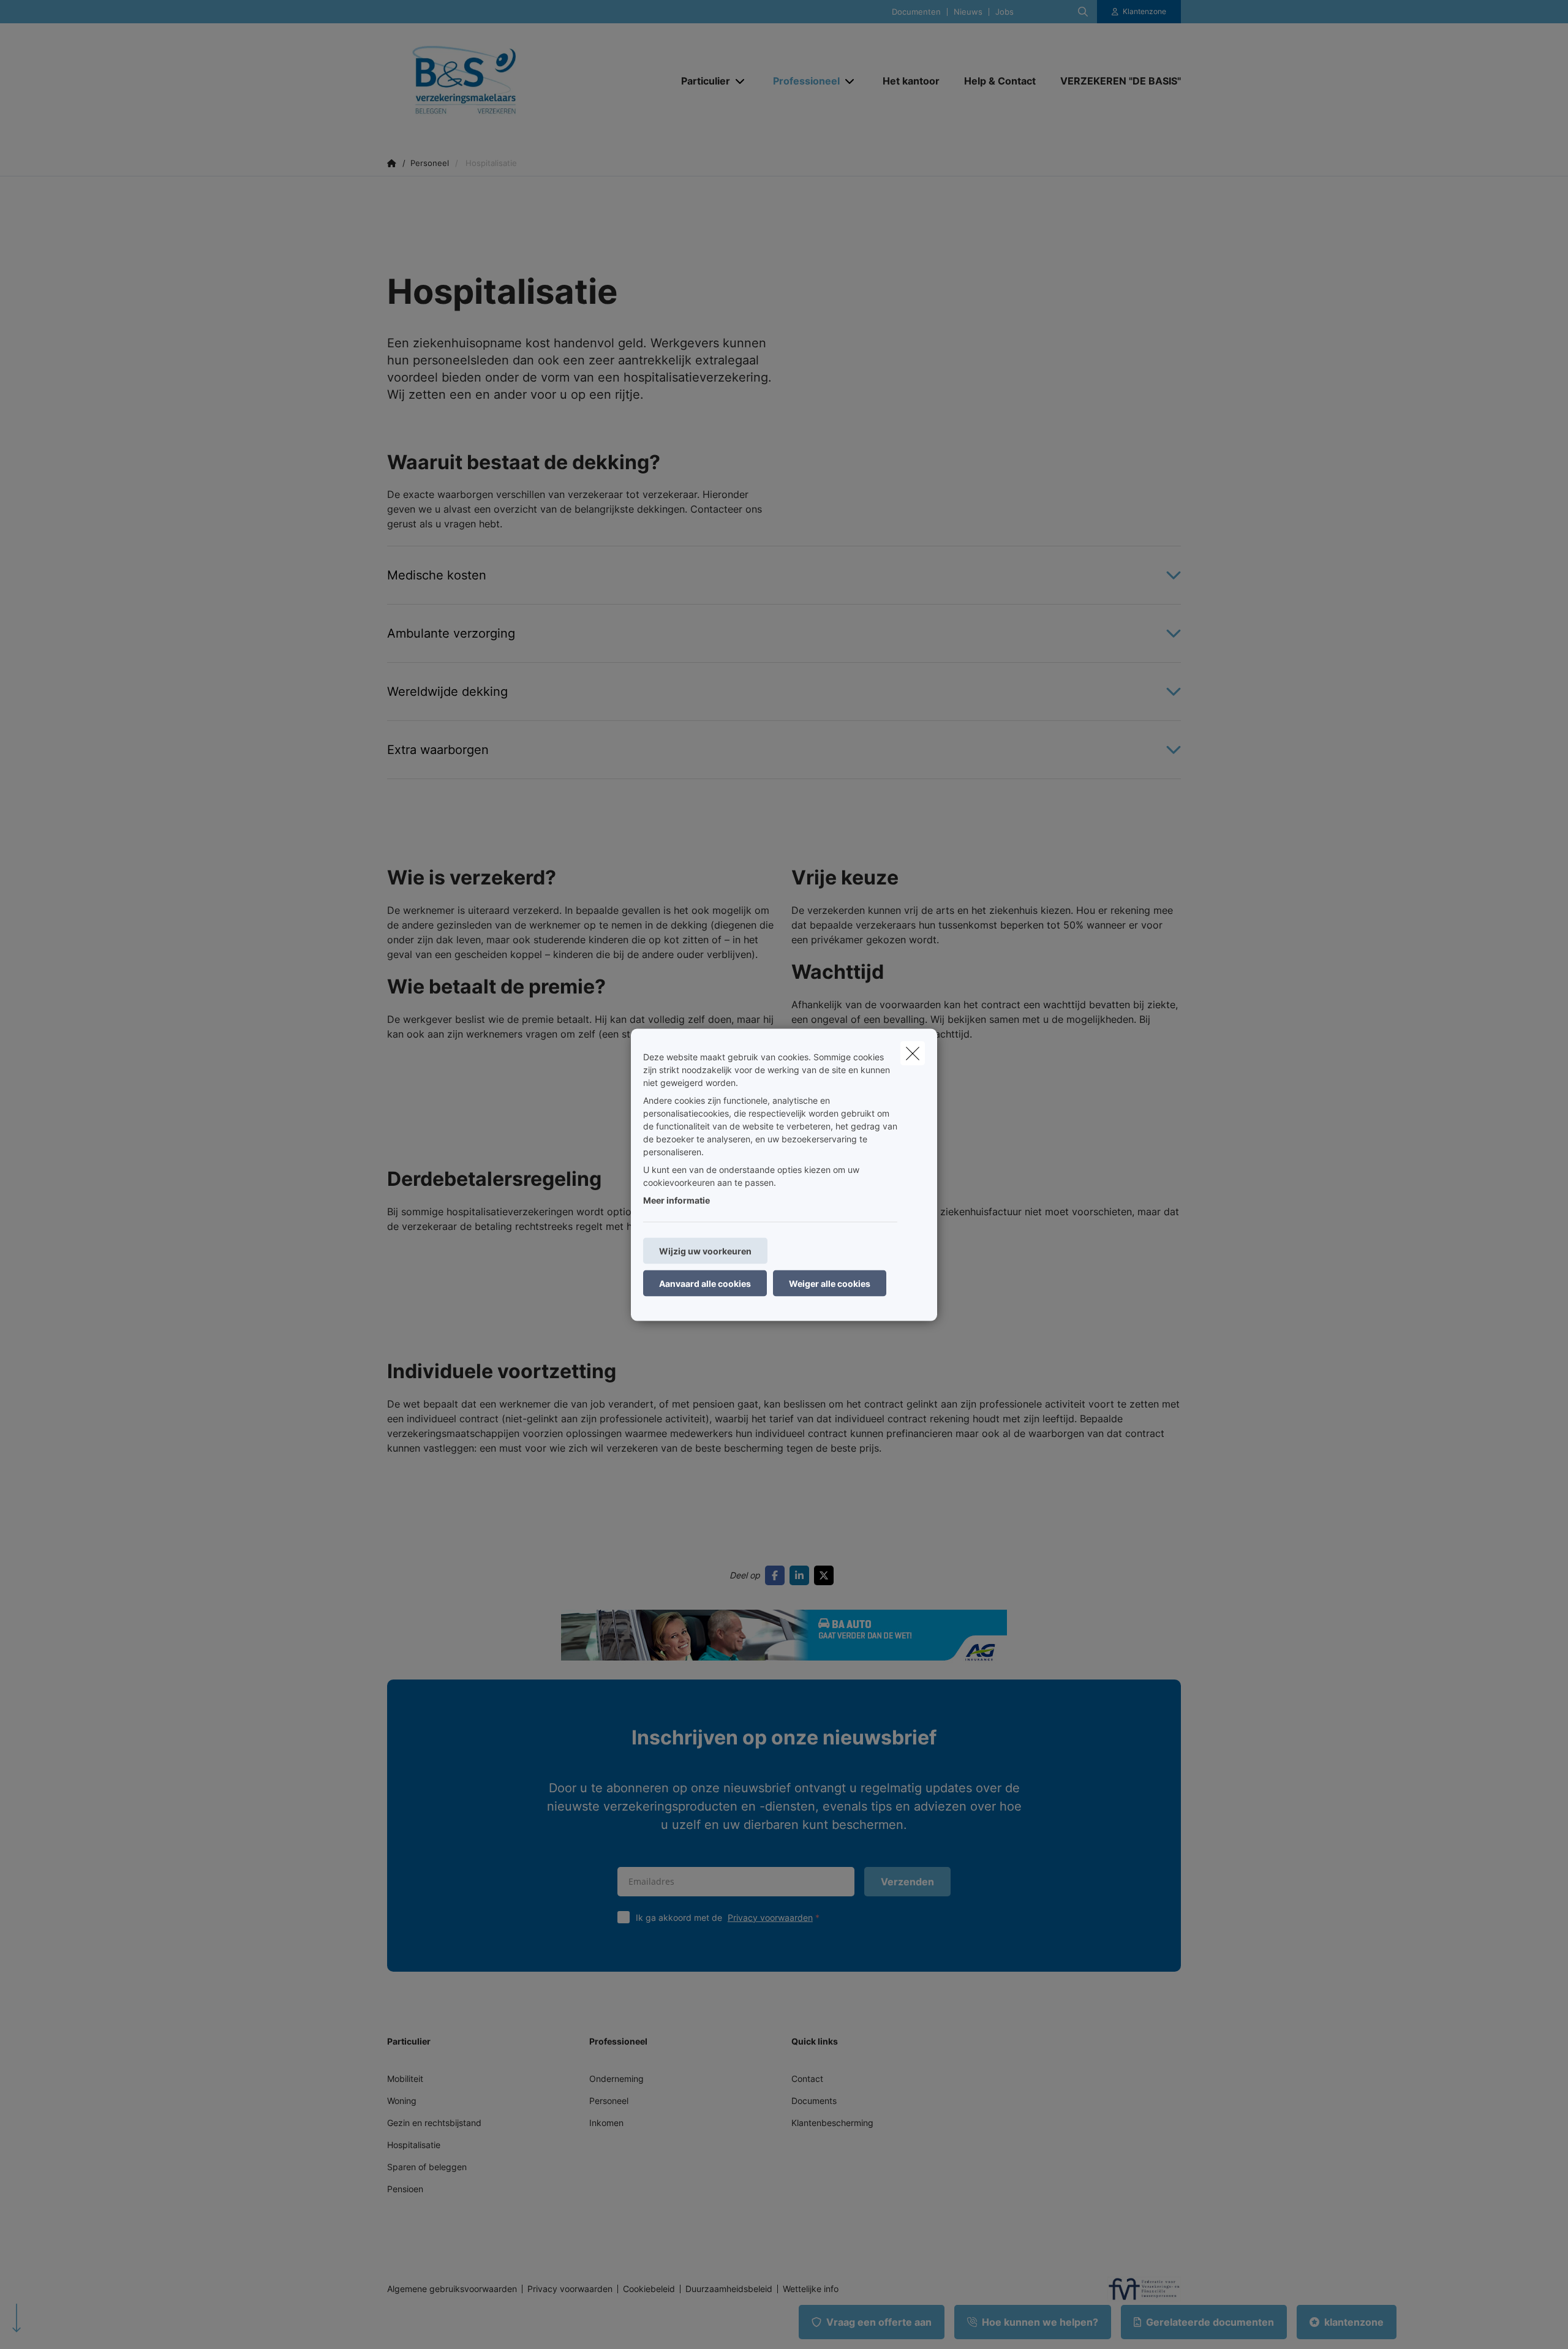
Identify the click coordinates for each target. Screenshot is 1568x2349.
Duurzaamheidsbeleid (729, 2289)
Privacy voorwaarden (770, 1917)
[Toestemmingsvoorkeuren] (49, 2325)
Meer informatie (677, 1200)
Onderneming (616, 2079)
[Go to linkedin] (802, 1575)
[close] (913, 1053)
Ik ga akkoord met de (724, 1917)
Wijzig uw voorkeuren (705, 1250)
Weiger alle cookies (830, 1283)
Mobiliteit (405, 2079)
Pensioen (405, 2189)
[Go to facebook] (777, 1575)
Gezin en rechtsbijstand (434, 2123)
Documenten (916, 12)
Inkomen (606, 2123)
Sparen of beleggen (427, 2167)
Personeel (609, 2101)
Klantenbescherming (832, 2123)
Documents (814, 2101)
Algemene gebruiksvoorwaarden (452, 2289)
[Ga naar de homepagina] (510, 81)
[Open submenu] (741, 81)
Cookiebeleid (649, 2289)
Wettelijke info (811, 2289)
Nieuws (968, 12)
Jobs (1005, 12)
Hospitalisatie (414, 2145)
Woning (402, 2101)
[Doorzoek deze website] (1083, 12)
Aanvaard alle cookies (705, 1283)
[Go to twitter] (826, 1575)
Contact (807, 2079)
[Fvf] (1139, 2289)
